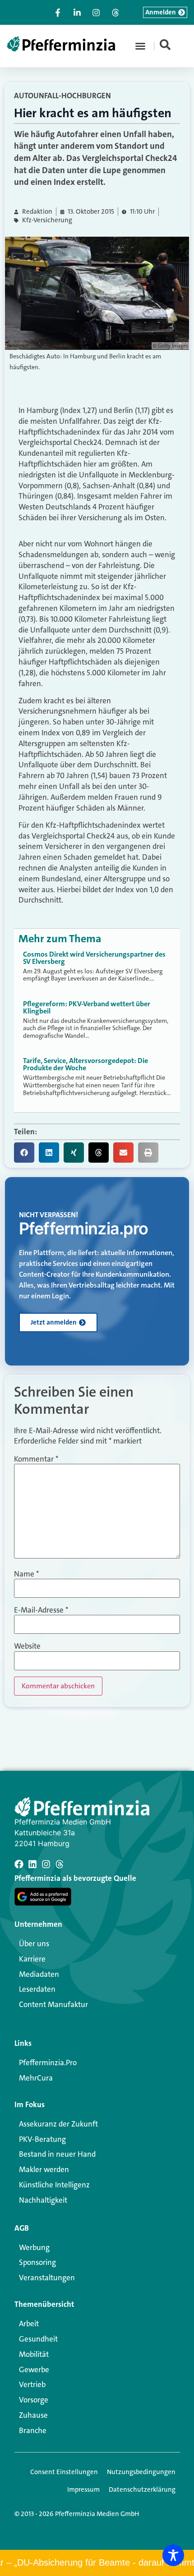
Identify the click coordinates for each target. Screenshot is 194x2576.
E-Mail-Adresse (41, 1610)
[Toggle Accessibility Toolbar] (173, 2555)
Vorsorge (34, 2400)
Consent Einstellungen (64, 2472)
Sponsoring (37, 2262)
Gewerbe (34, 2370)
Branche (33, 2430)
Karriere (32, 1959)
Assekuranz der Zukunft (58, 2124)
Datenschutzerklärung (142, 2489)
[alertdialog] (97, 2563)
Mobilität (34, 2354)
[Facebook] (19, 1864)
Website (27, 1646)
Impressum (83, 2489)
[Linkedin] (32, 1864)
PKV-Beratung (42, 2139)
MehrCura (36, 2078)
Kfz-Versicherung (47, 220)
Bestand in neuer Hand (57, 2154)
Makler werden (44, 2169)
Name (26, 1574)
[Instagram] (46, 1864)
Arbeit (29, 2324)
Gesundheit (38, 2339)
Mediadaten (39, 1974)
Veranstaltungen (47, 2278)
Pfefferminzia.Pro (48, 2063)
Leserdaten (37, 1989)
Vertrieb (32, 2384)
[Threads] (60, 1864)
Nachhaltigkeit (43, 2200)
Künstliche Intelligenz (54, 2185)
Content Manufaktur (53, 2004)
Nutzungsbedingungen (141, 2472)
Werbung (34, 2247)
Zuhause (33, 2415)
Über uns (34, 1943)
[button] (140, 46)
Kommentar (36, 1459)
